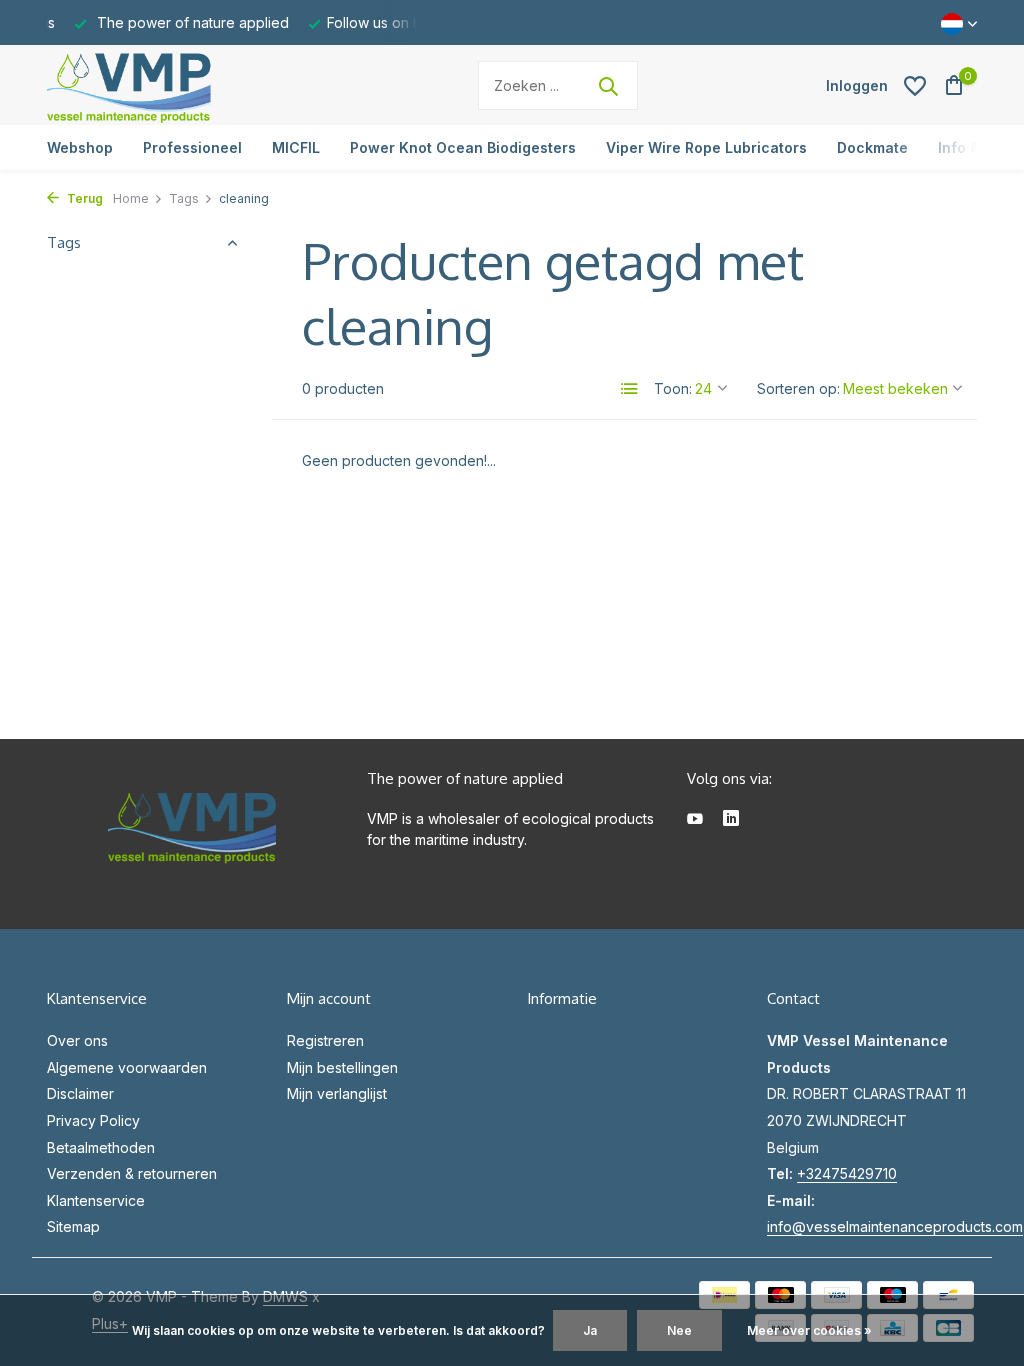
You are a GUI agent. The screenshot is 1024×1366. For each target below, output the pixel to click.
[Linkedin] (731, 820)
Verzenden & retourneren (132, 1173)
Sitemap (73, 1226)
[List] (630, 389)
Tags (184, 198)
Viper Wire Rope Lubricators (706, 147)
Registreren (325, 1040)
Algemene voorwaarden (127, 1067)
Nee (679, 1330)
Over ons (77, 1040)
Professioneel (192, 147)
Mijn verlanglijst (337, 1093)
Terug (83, 198)
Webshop (80, 147)
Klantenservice (96, 1200)
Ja (590, 1330)
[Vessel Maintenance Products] (172, 85)
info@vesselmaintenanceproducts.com (895, 1226)
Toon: (673, 388)
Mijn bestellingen (342, 1067)
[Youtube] (695, 820)
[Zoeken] (608, 86)
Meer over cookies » (809, 1330)
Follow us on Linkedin (397, 22)
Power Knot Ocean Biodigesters (463, 147)
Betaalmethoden (101, 1147)
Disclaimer (80, 1093)
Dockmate (872, 147)
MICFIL (296, 147)
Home (131, 198)
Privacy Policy (93, 1120)
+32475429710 (847, 1173)
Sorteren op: (798, 388)
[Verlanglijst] (915, 86)
